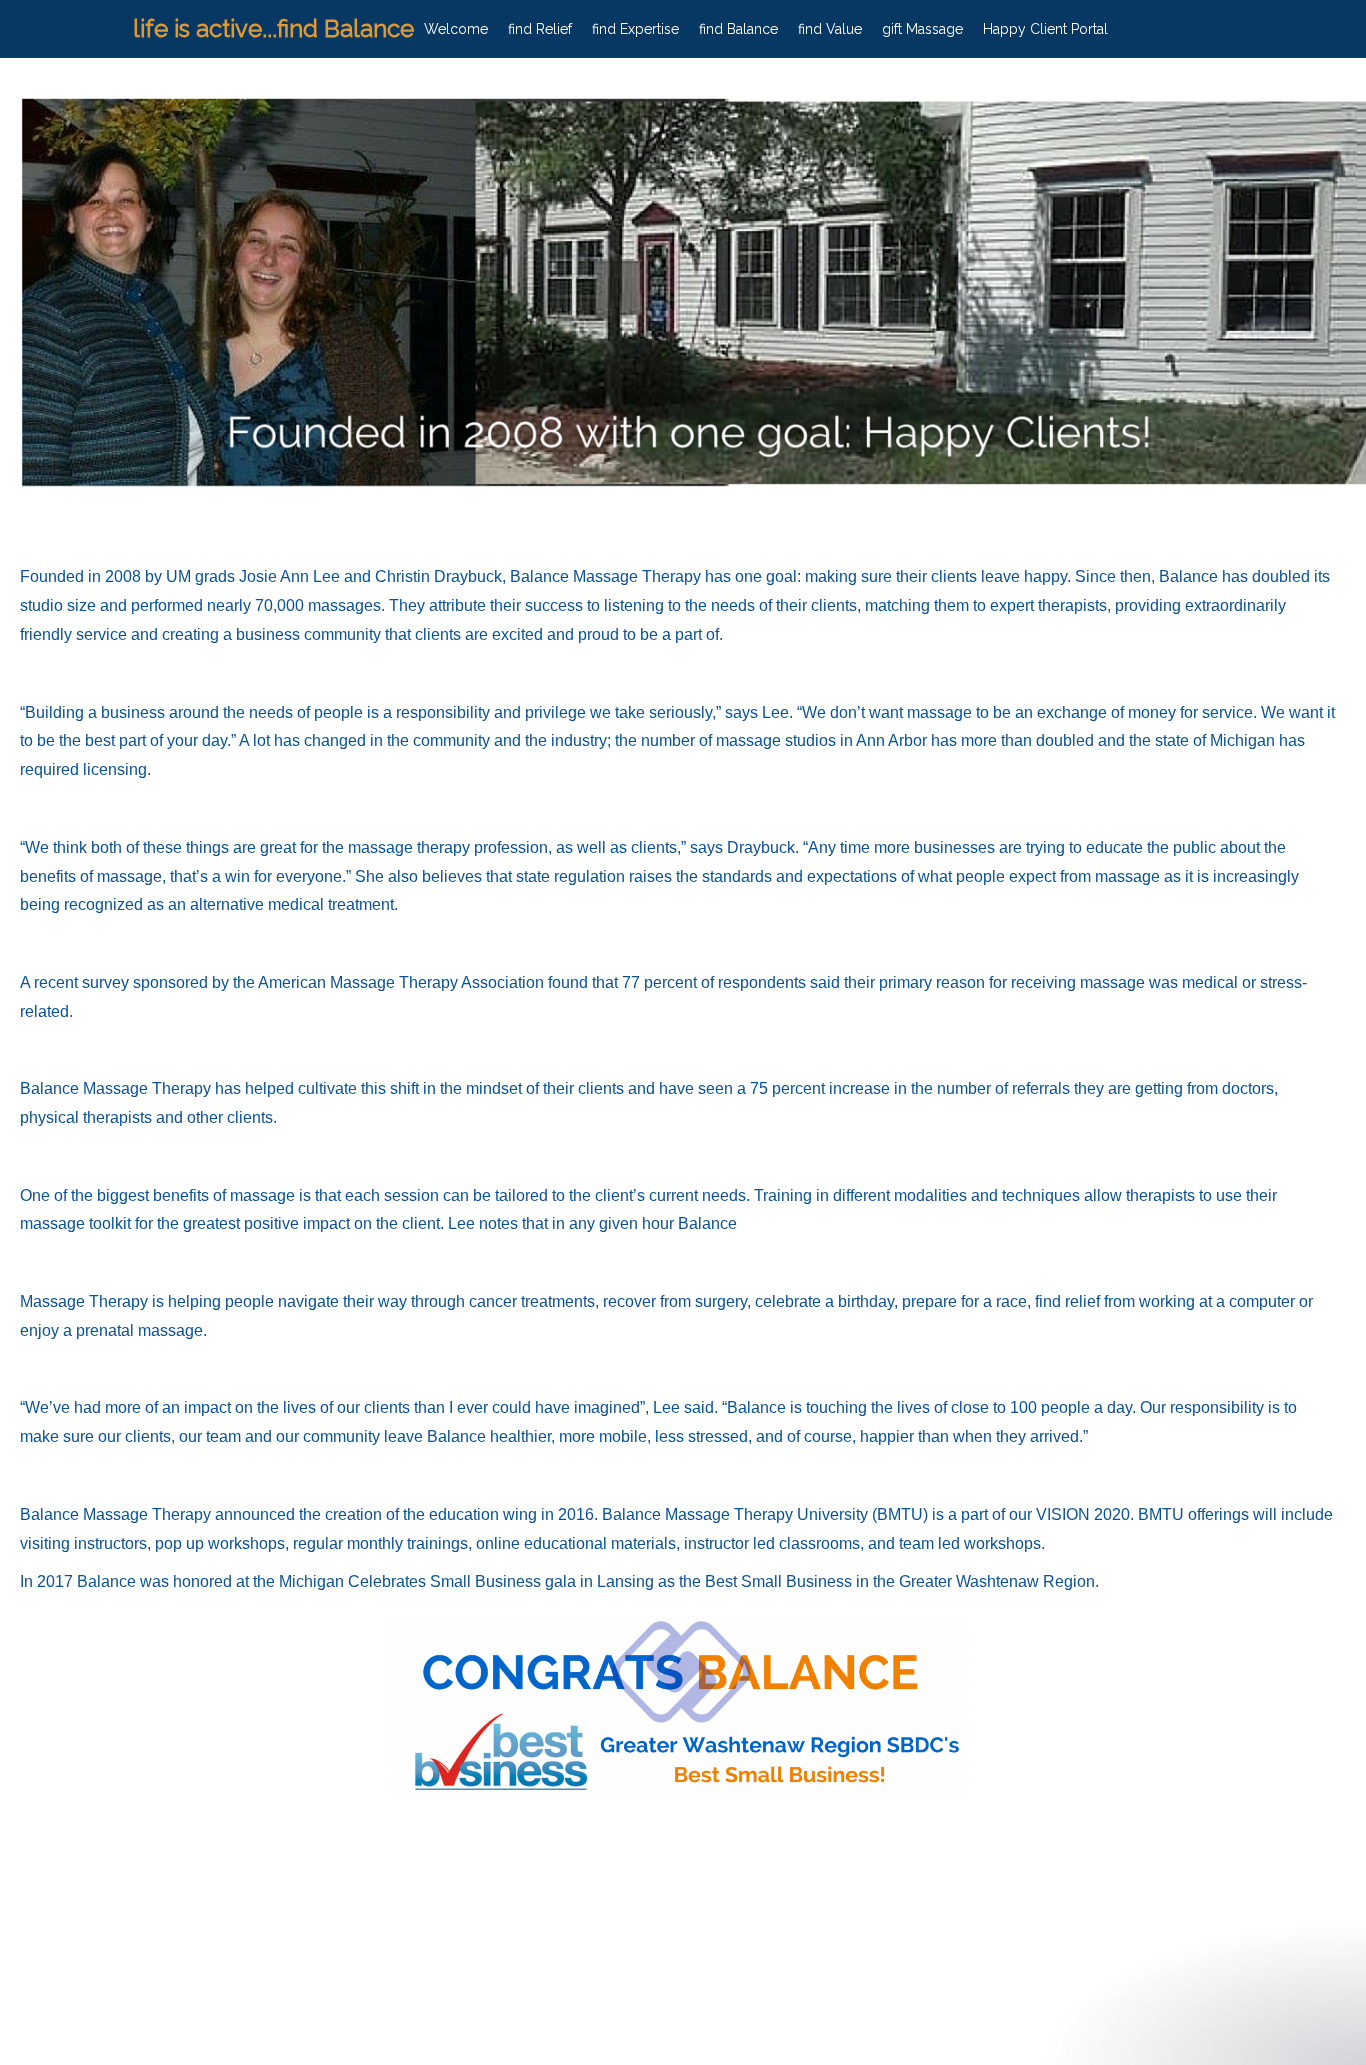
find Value (830, 29)
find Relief (540, 29)
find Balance (738, 29)
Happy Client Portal (1045, 29)
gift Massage (922, 29)
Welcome (456, 29)
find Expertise (635, 29)
